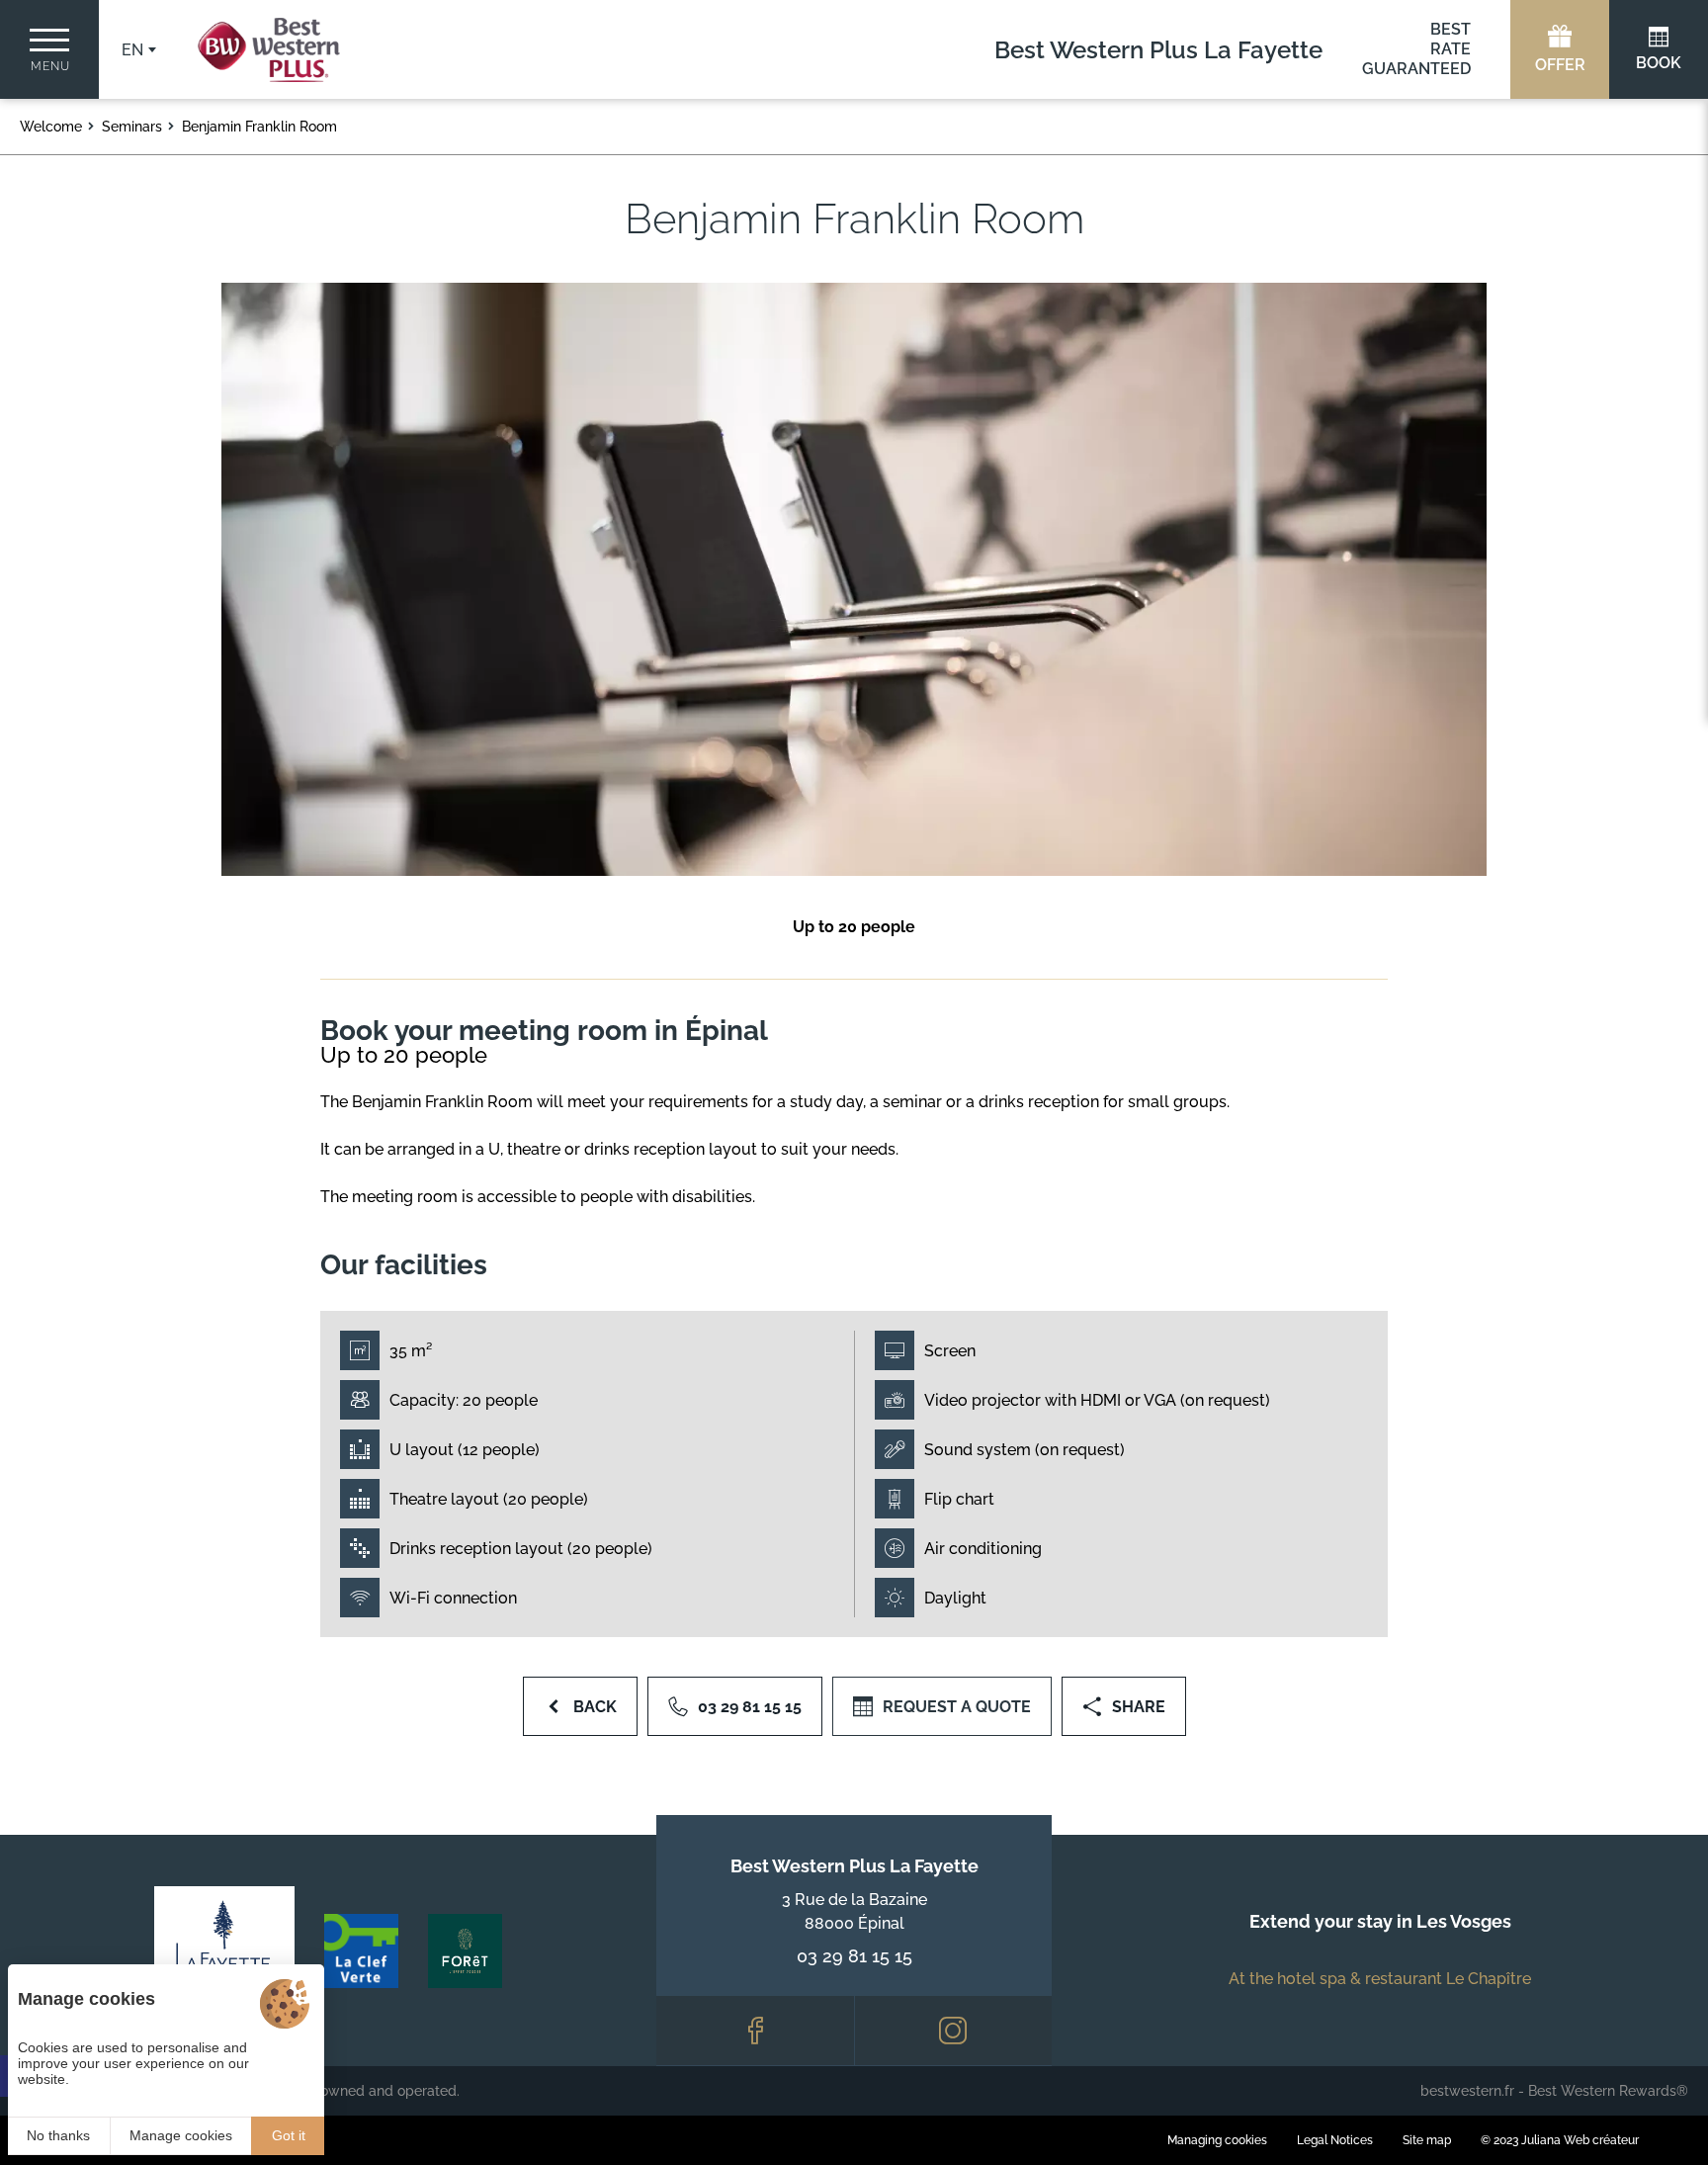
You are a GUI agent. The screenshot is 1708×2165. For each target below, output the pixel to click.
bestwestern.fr (1467, 2091)
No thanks (58, 2135)
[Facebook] (755, 2031)
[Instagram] (954, 2031)
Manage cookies (181, 2135)
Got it (289, 2135)
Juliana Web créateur (1580, 2140)
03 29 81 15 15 (854, 1956)
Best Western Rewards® (1608, 2091)
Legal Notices (1335, 2140)
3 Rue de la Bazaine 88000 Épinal (854, 1911)
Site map (1427, 2140)
